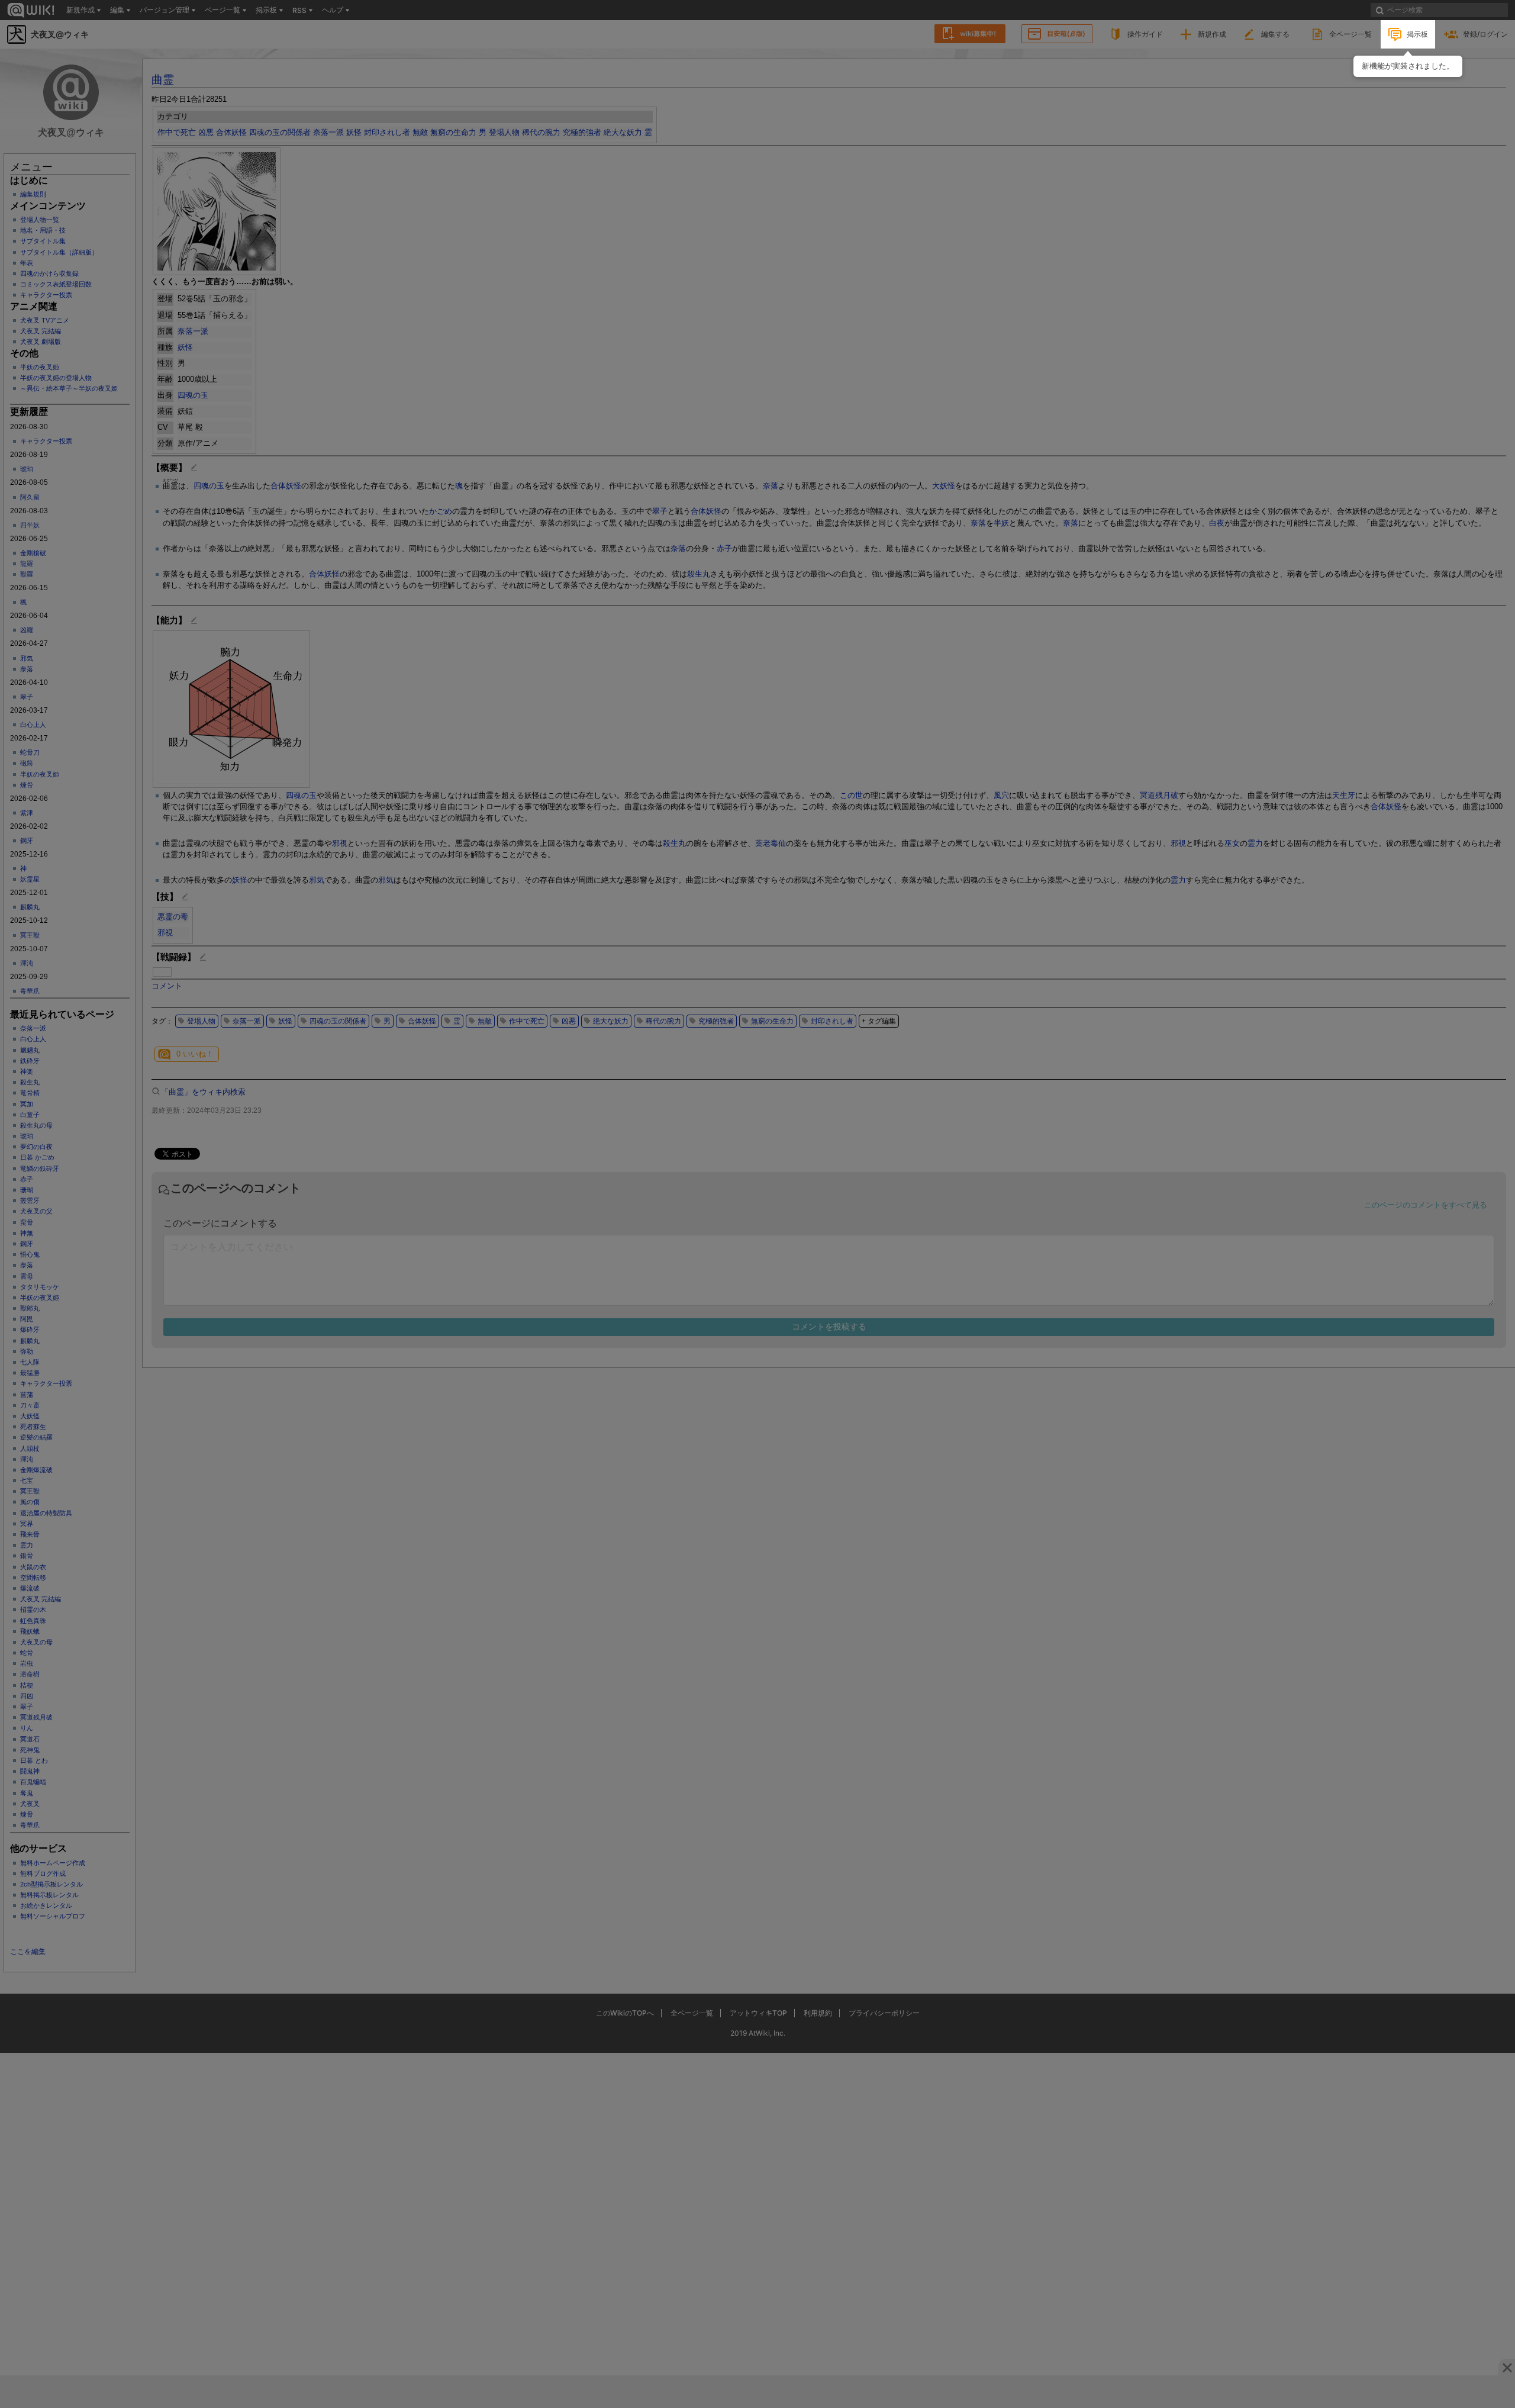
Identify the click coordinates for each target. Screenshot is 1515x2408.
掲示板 (1417, 34)
